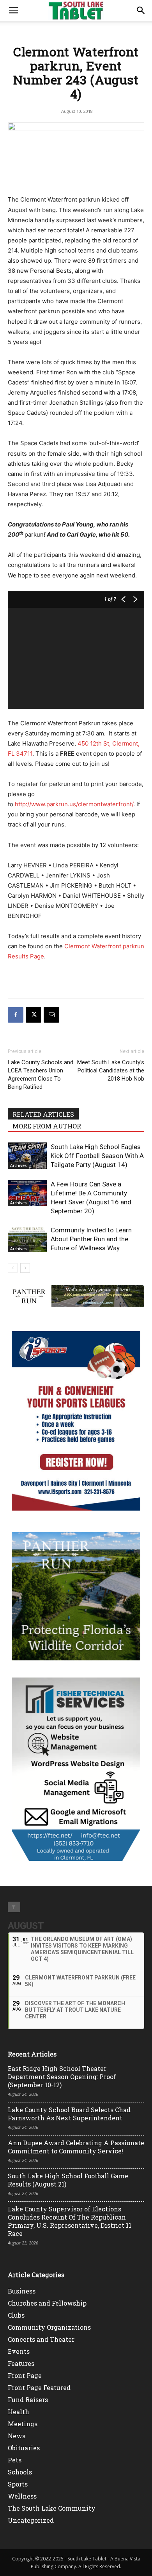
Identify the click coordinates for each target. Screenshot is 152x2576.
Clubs (16, 2315)
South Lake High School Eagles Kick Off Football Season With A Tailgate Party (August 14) (97, 1156)
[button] (13, 11)
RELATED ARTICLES (43, 1114)
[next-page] (25, 1268)
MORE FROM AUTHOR (47, 1126)
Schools (20, 2472)
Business (22, 2291)
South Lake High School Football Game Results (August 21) (68, 2180)
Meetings (23, 2424)
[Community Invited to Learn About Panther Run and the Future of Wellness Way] (27, 1239)
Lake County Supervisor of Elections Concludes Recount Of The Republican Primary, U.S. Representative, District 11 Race (70, 2221)
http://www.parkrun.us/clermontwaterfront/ (74, 804)
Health (19, 2412)
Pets (15, 2460)
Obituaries (24, 2448)
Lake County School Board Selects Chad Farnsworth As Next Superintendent (69, 2114)
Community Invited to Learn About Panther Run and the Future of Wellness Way (91, 1239)
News (17, 2436)
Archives (19, 1165)
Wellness (22, 2496)
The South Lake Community (52, 2508)
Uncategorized (31, 2520)
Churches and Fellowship (47, 2303)
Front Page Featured (39, 2387)
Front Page (25, 2375)
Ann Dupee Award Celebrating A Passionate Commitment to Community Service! (76, 2147)
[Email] (51, 1015)
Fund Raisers (28, 2400)
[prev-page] (13, 1268)
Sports (18, 2484)
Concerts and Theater (41, 2339)
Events (19, 2351)
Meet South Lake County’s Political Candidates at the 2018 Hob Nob (111, 1070)
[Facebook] (16, 1015)
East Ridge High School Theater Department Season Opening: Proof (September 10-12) (62, 2077)
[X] (34, 1015)
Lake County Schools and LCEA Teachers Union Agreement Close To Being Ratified (41, 1075)
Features (21, 2363)
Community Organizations (49, 2327)
